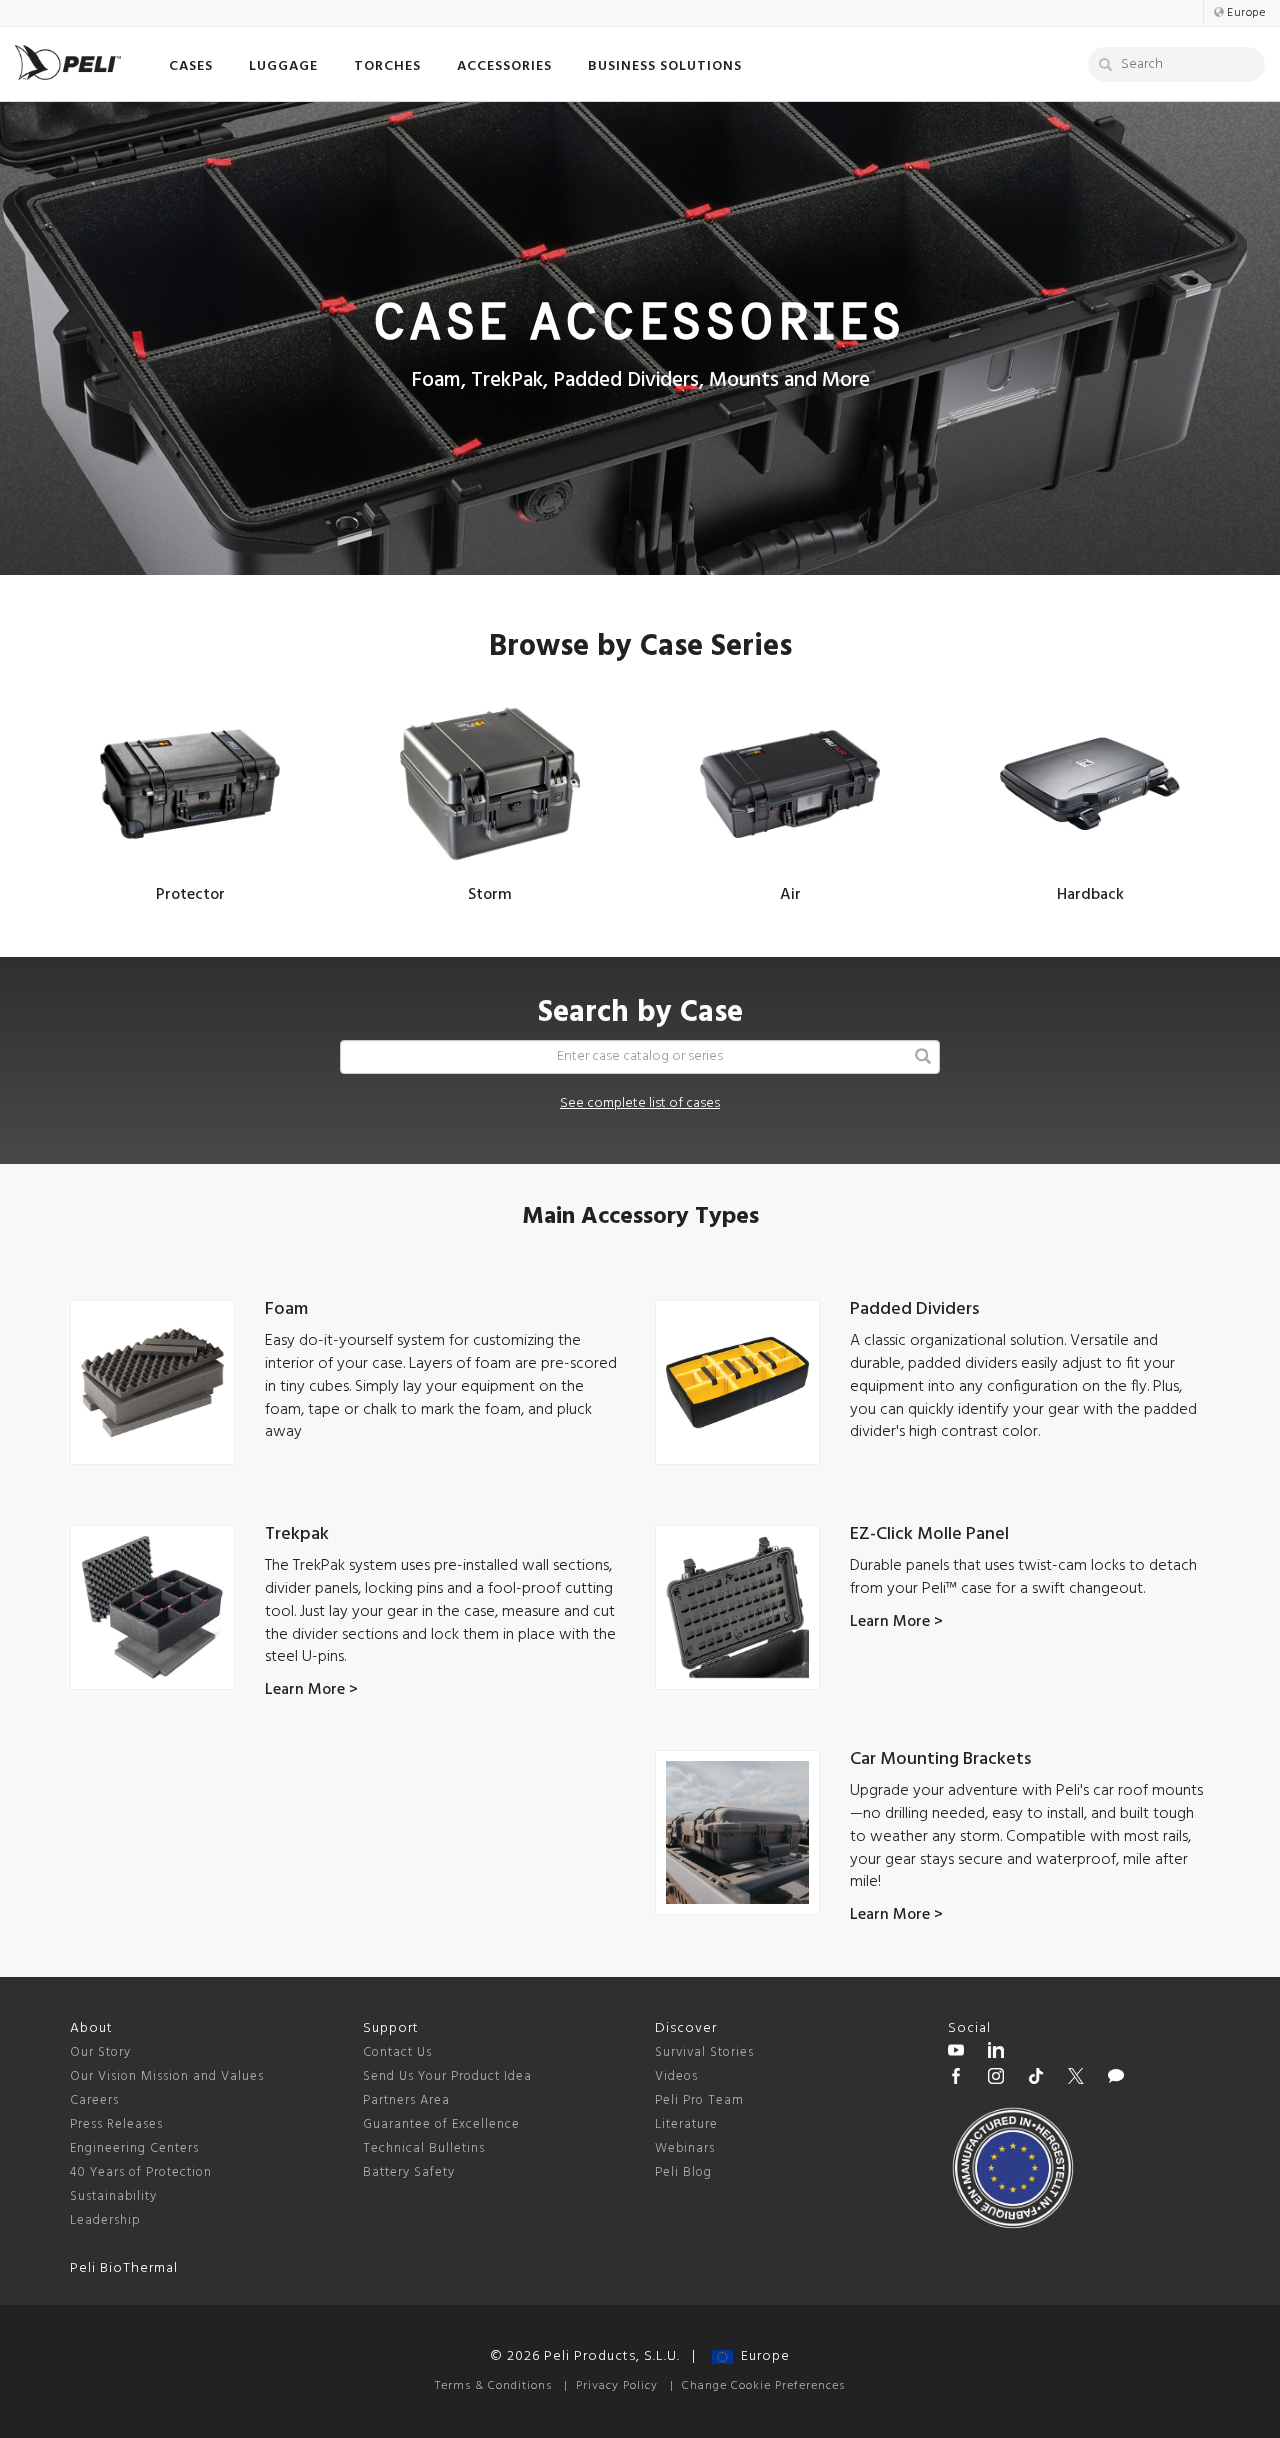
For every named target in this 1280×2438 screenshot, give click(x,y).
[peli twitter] (1076, 2079)
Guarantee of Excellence (441, 2124)
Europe (761, 2356)
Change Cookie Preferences (763, 2386)
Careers (94, 2100)
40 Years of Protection (141, 2172)
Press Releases (116, 2124)
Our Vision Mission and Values (167, 2076)
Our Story (100, 2052)
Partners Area (406, 2100)
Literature (686, 2124)
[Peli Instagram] (996, 2079)
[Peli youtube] (956, 2053)
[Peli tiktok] (1036, 2079)
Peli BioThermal (124, 2268)
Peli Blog (683, 2172)
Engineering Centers (134, 2148)
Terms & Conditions (493, 2386)
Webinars (685, 2148)
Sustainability (113, 2196)
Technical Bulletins (424, 2148)
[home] (68, 62)
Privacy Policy (617, 2386)
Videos (676, 2076)
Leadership (105, 2220)
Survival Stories (704, 2052)
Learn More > (311, 1690)
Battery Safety (409, 2172)
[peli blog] (1116, 2079)
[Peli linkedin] (996, 2053)
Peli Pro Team (699, 2100)
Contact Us (397, 2052)
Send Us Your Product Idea (447, 2076)
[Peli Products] (956, 2079)
